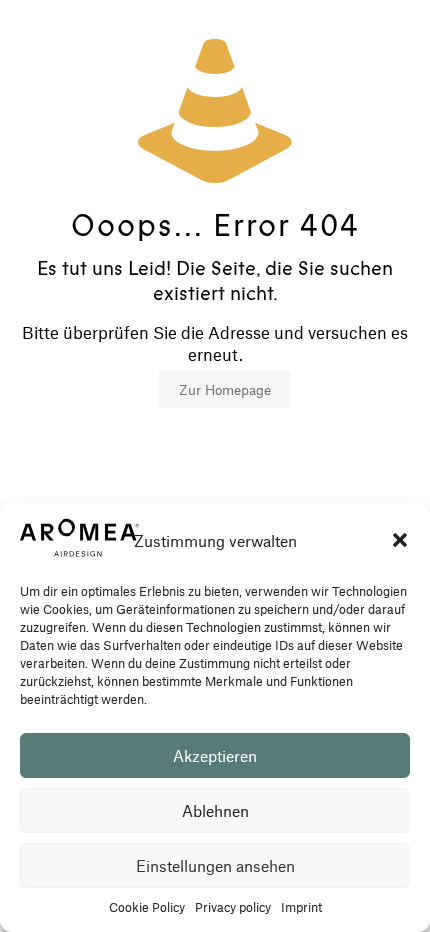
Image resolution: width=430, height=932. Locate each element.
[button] (400, 540)
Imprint (301, 907)
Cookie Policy (147, 907)
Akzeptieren (215, 755)
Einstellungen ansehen (215, 865)
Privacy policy (233, 907)
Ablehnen (215, 810)
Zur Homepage (225, 389)
